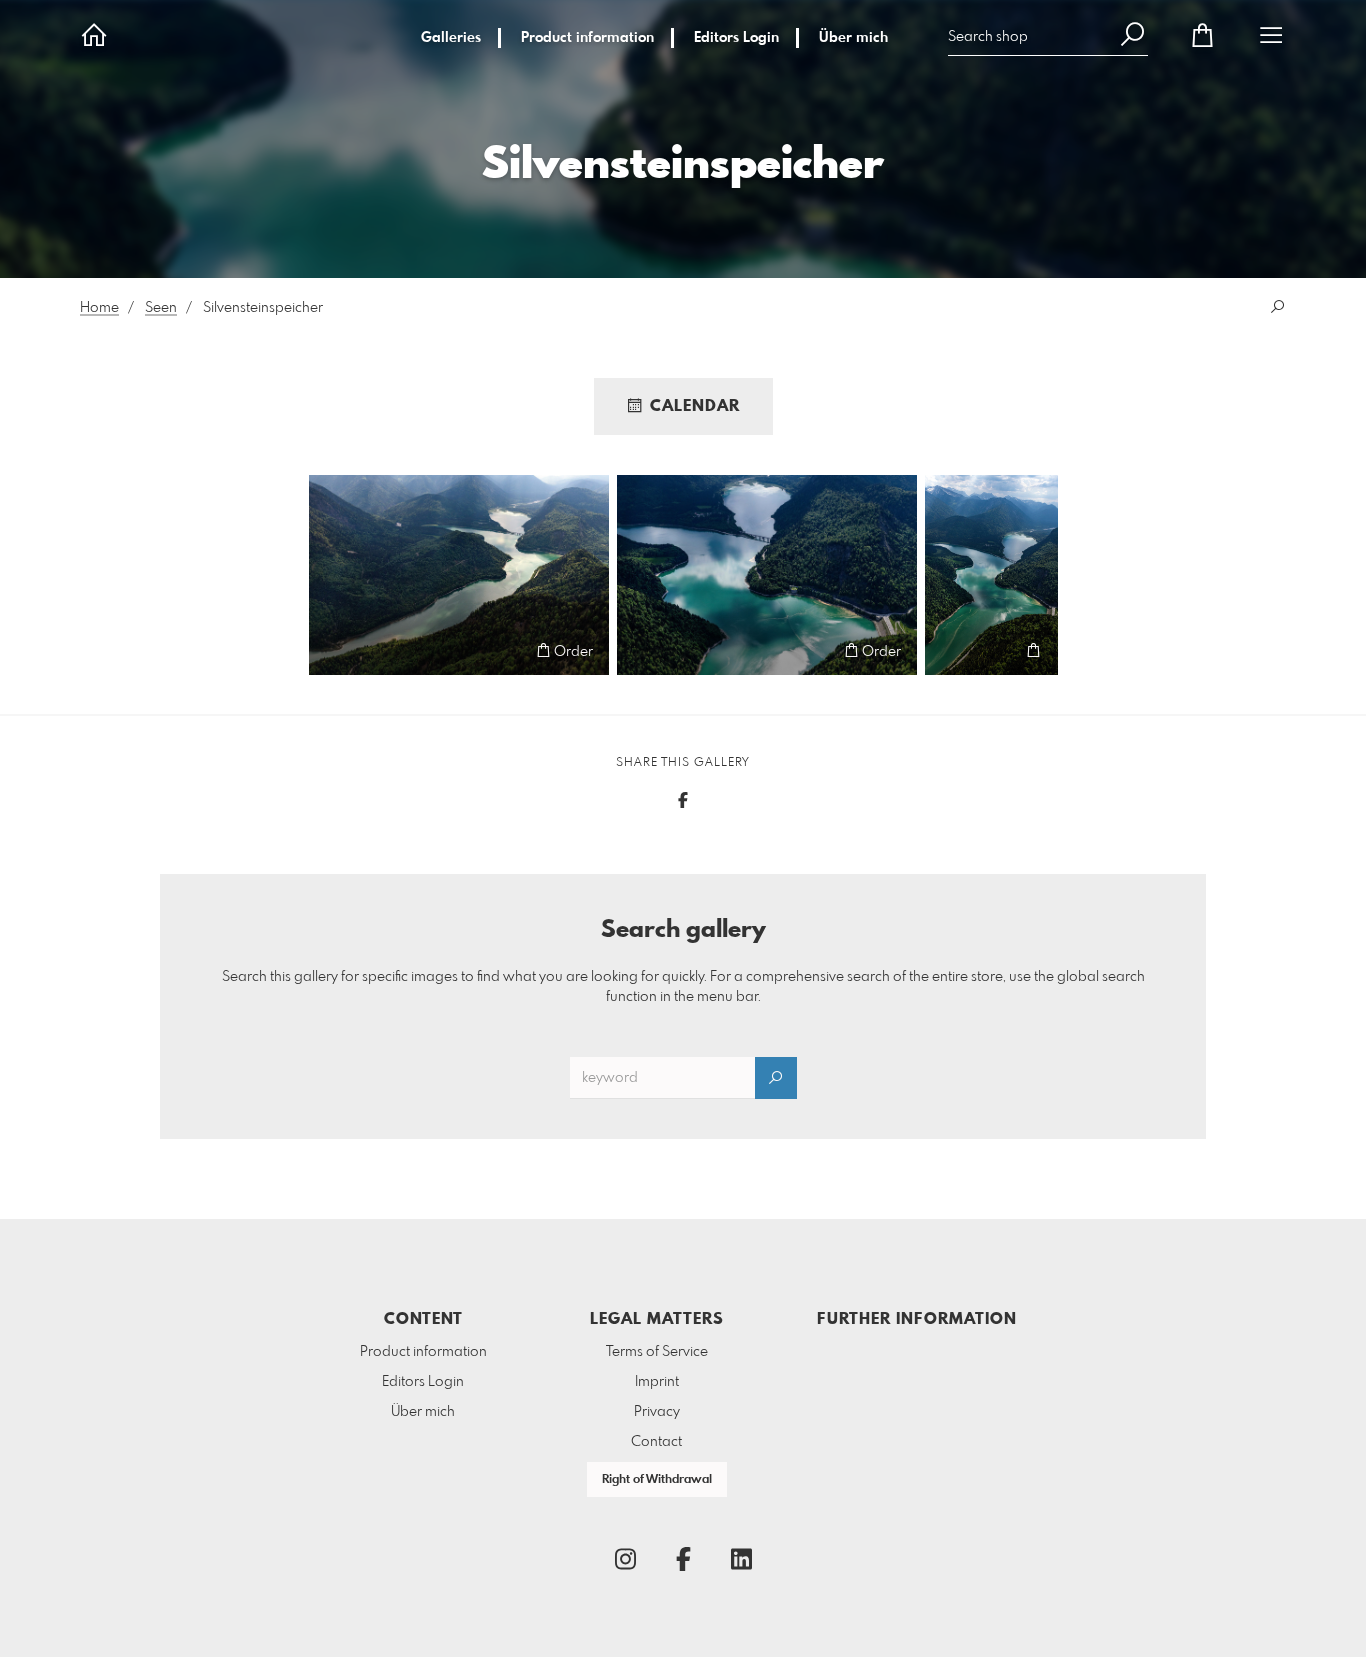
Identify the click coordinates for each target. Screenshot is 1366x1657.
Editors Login (736, 38)
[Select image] (333, 650)
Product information (587, 38)
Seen (161, 308)
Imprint (657, 1382)
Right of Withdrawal (657, 1480)
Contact (656, 1442)
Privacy (657, 1412)
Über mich (853, 38)
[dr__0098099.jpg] (991, 575)
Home (99, 308)
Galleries (451, 38)
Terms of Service (657, 1352)
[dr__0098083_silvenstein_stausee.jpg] (767, 575)
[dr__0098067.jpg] (459, 575)
